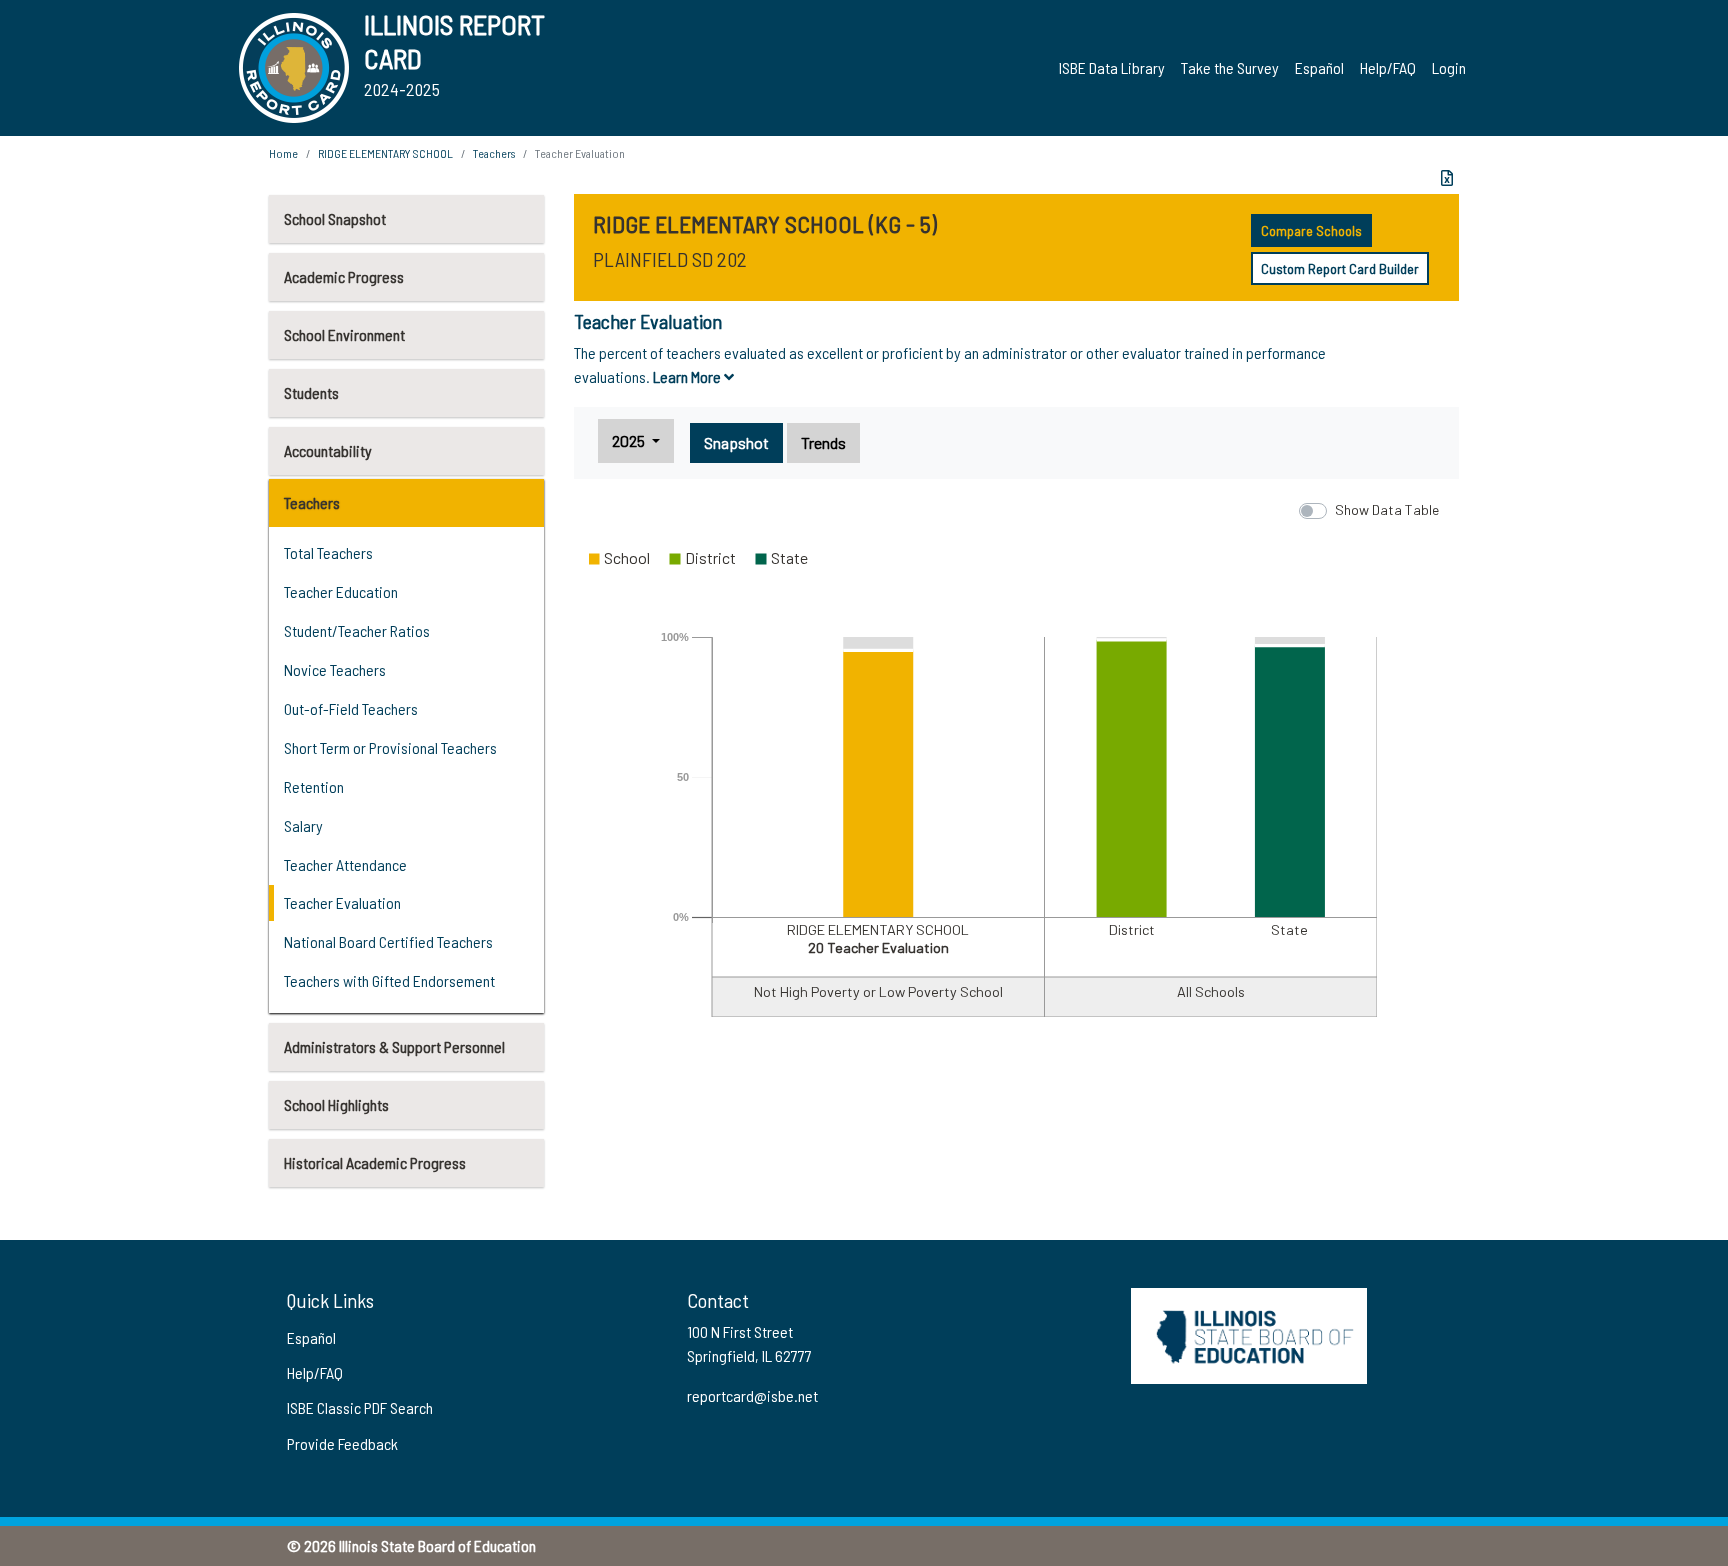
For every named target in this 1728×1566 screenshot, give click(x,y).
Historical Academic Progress (375, 1162)
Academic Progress (344, 276)
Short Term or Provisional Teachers (390, 747)
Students (311, 392)
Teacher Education (341, 591)
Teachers (312, 502)
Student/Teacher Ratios (357, 630)
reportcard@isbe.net (752, 1395)
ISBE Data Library (1112, 67)
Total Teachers (328, 552)
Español (1319, 67)
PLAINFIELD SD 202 (670, 259)
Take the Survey (1230, 67)
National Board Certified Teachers (388, 941)
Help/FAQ (1388, 67)
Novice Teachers (335, 669)
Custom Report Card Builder (1340, 268)
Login (1449, 67)
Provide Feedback (342, 1443)
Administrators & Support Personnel (394, 1046)
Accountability (328, 450)
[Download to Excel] (1447, 178)
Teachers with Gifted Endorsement (389, 980)
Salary (303, 825)
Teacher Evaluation (342, 902)
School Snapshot (335, 218)
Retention (314, 786)
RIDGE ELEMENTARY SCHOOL (385, 153)
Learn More (688, 376)
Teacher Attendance (345, 864)
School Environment (344, 334)
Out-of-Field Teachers (351, 708)
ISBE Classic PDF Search (360, 1407)
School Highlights (336, 1104)
